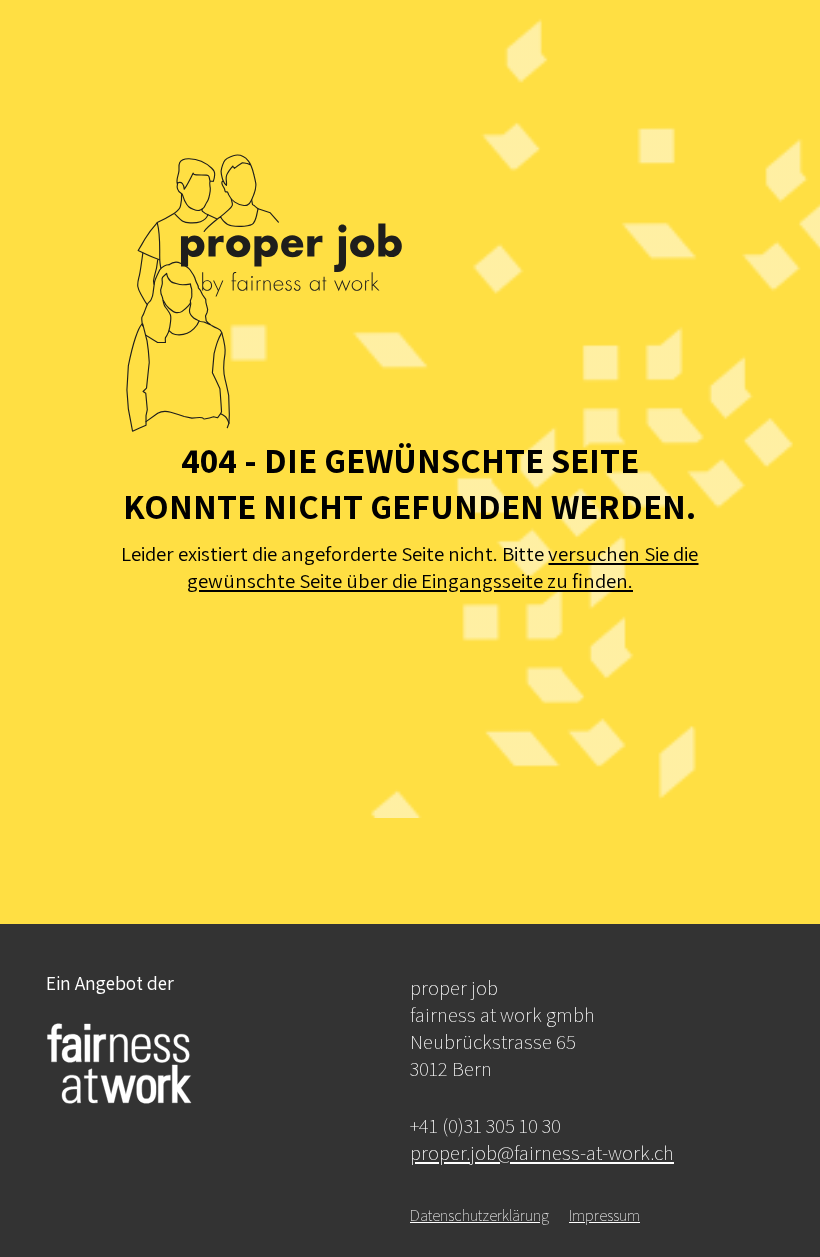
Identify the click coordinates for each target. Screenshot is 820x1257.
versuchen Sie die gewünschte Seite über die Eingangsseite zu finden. (443, 567)
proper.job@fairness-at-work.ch (542, 1152)
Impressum (604, 1215)
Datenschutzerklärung (479, 1215)
